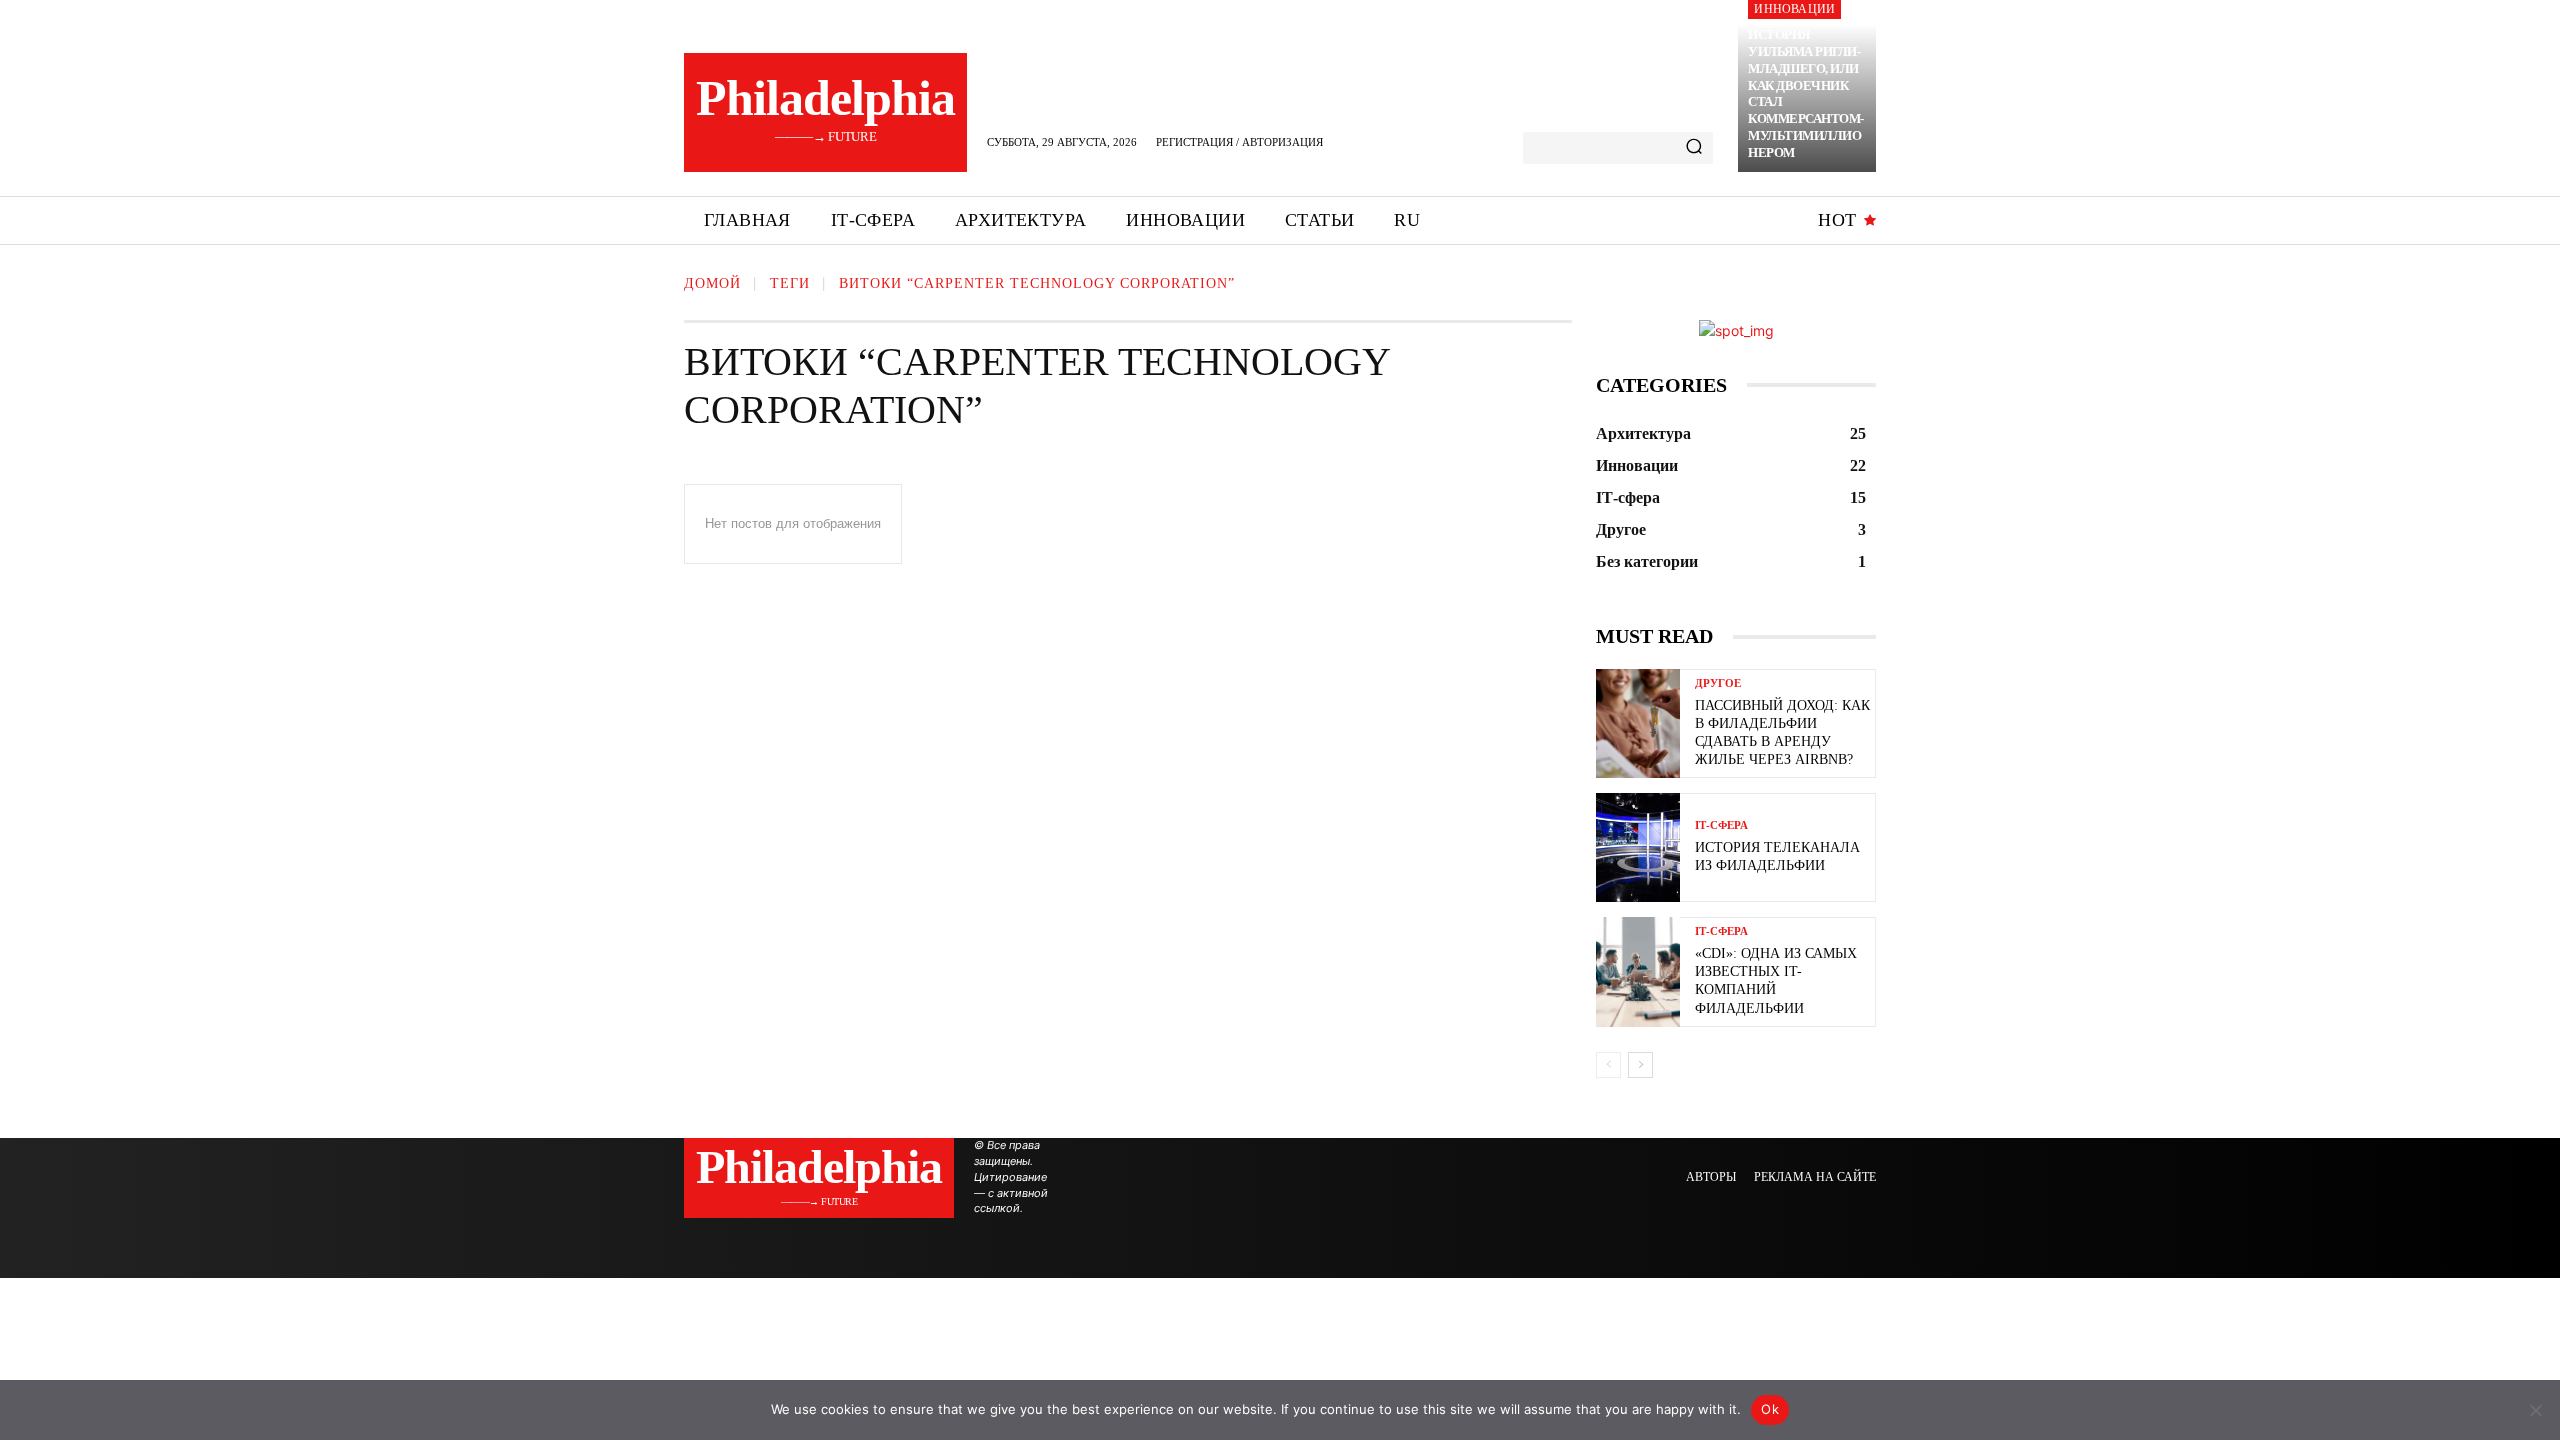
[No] (2535, 1410)
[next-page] (1640, 1065)
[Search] (1694, 148)
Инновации (1794, 9)
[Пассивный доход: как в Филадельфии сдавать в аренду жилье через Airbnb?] (1638, 723)
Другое (1718, 683)
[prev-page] (1608, 1065)
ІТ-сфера (1721, 825)
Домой (712, 283)
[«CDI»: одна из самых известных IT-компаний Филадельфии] (1638, 971)
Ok (1770, 1409)
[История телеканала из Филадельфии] (1638, 847)
